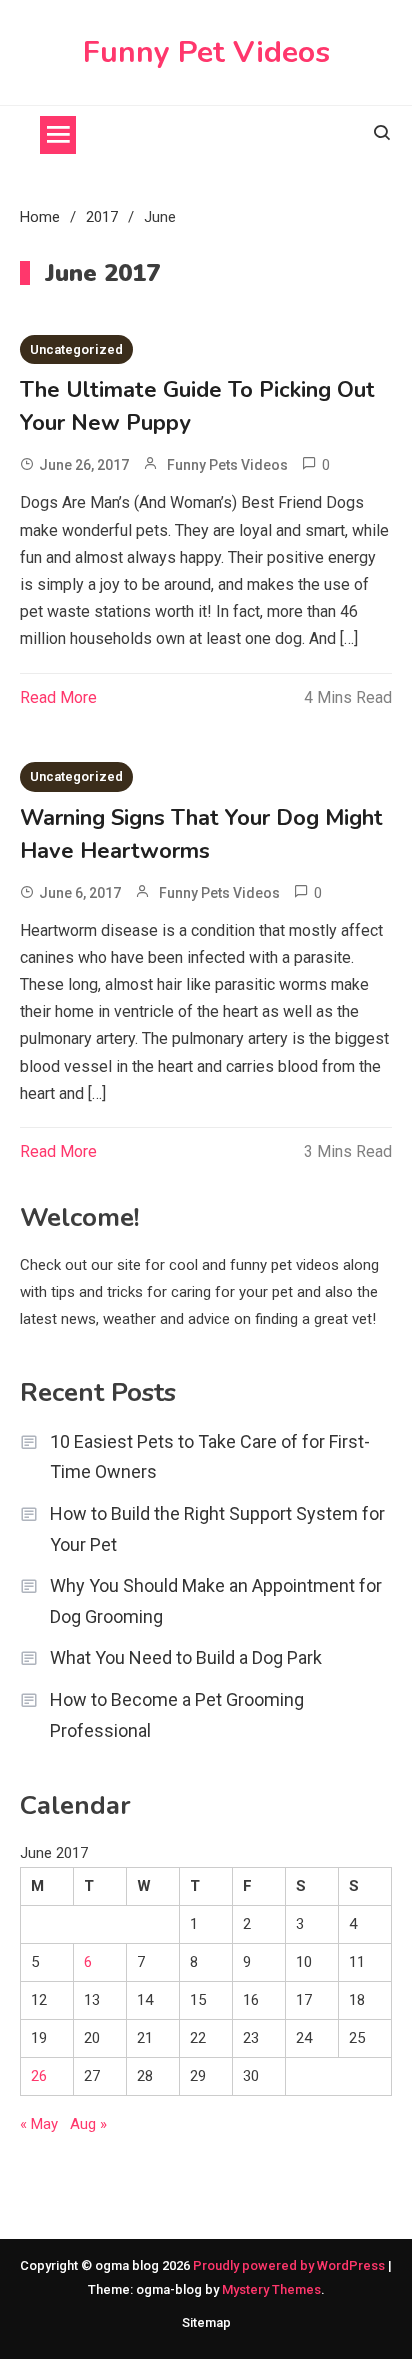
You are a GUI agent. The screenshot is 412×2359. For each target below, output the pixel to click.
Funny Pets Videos (227, 465)
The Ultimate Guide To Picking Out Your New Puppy (197, 406)
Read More (58, 697)
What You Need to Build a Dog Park (186, 1657)
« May (39, 2124)
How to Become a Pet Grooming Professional (177, 1715)
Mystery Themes (271, 2289)
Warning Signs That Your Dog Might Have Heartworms (201, 834)
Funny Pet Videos (206, 52)
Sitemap (206, 2322)
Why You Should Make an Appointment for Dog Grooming (216, 1601)
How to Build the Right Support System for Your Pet (217, 1529)
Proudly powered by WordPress (290, 2265)
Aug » (88, 2124)
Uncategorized (76, 349)
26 (39, 2076)
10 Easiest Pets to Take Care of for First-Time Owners (210, 1457)
